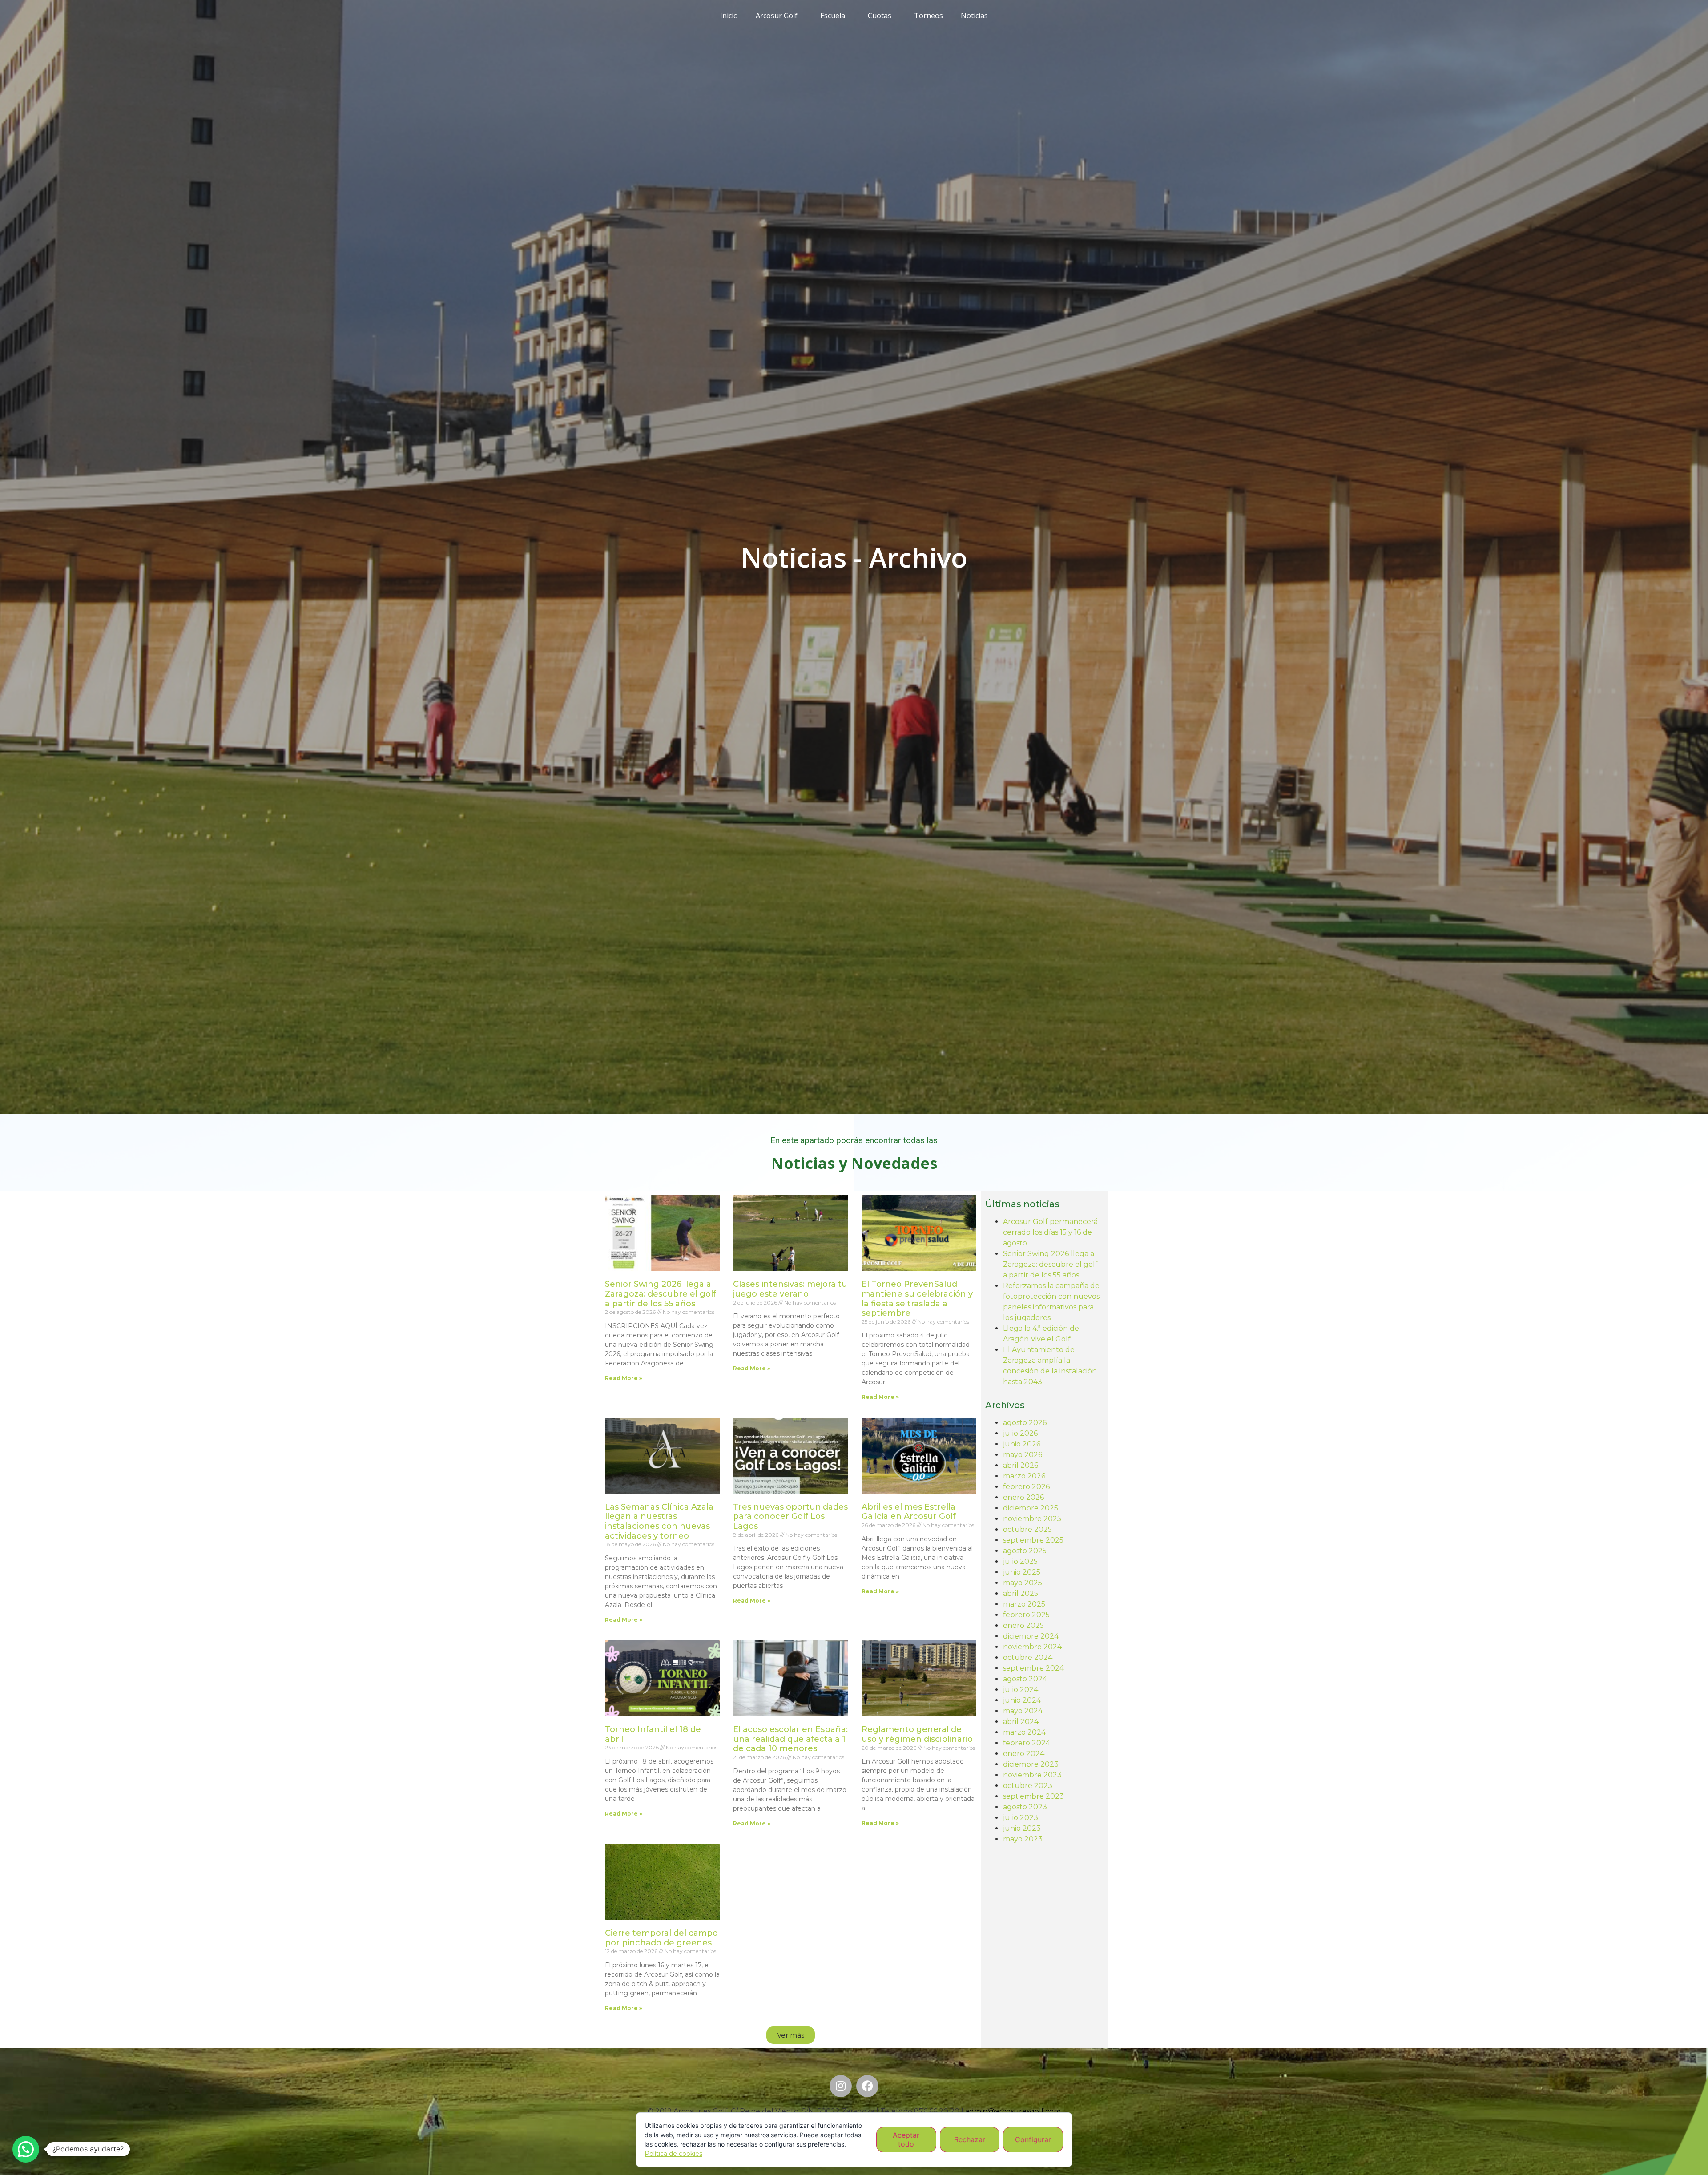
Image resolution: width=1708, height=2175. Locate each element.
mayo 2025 (1023, 1583)
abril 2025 (1021, 1593)
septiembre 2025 (1033, 1540)
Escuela (833, 16)
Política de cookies (673, 2154)
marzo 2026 (1024, 1476)
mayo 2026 (1023, 1455)
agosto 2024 (1025, 1679)
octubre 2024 (1028, 1657)
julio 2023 (1021, 1818)
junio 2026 (1022, 1444)
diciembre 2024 (1031, 1636)
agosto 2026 (1025, 1423)
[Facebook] (867, 2086)
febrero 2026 (1026, 1487)
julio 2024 (1021, 1690)
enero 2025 (1023, 1625)
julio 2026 (1020, 1433)
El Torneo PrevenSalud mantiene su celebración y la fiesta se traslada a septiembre (917, 1299)
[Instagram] (841, 2086)
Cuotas (880, 16)
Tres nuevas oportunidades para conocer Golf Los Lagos (790, 1516)
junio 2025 (1022, 1572)
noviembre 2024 (1032, 1647)
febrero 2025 (1026, 1615)
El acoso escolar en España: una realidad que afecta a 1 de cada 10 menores (790, 1739)
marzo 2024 (1024, 1732)
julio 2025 (1020, 1561)
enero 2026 (1023, 1497)
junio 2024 (1022, 1700)
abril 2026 (1021, 1465)
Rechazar (970, 2139)
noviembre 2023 (1032, 1775)
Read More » (624, 1378)
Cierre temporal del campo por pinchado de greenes (661, 1938)
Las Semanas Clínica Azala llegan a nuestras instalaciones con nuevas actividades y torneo (659, 1521)
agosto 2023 (1025, 1807)
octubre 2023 (1028, 1786)
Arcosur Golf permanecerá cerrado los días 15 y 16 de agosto (1050, 1232)
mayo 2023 (1023, 1839)
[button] (791, 2035)
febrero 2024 (1027, 1743)
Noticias (974, 16)
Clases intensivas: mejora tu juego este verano (790, 1289)
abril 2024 (1021, 1722)
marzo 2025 (1024, 1604)
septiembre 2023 (1033, 1796)
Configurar (1033, 2139)
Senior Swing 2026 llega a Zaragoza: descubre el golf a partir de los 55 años (661, 1294)
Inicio (729, 16)
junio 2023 (1022, 1828)
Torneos (929, 16)
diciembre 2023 (1031, 1764)
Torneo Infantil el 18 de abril (653, 1734)
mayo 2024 (1023, 1711)
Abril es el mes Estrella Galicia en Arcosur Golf (909, 1512)
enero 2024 (1024, 1754)
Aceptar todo (906, 2139)
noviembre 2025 (1032, 1519)
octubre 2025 (1027, 1529)
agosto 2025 (1025, 1551)
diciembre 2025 (1031, 1508)
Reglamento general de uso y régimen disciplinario (917, 1734)
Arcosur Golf (777, 16)
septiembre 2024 (1033, 1668)
